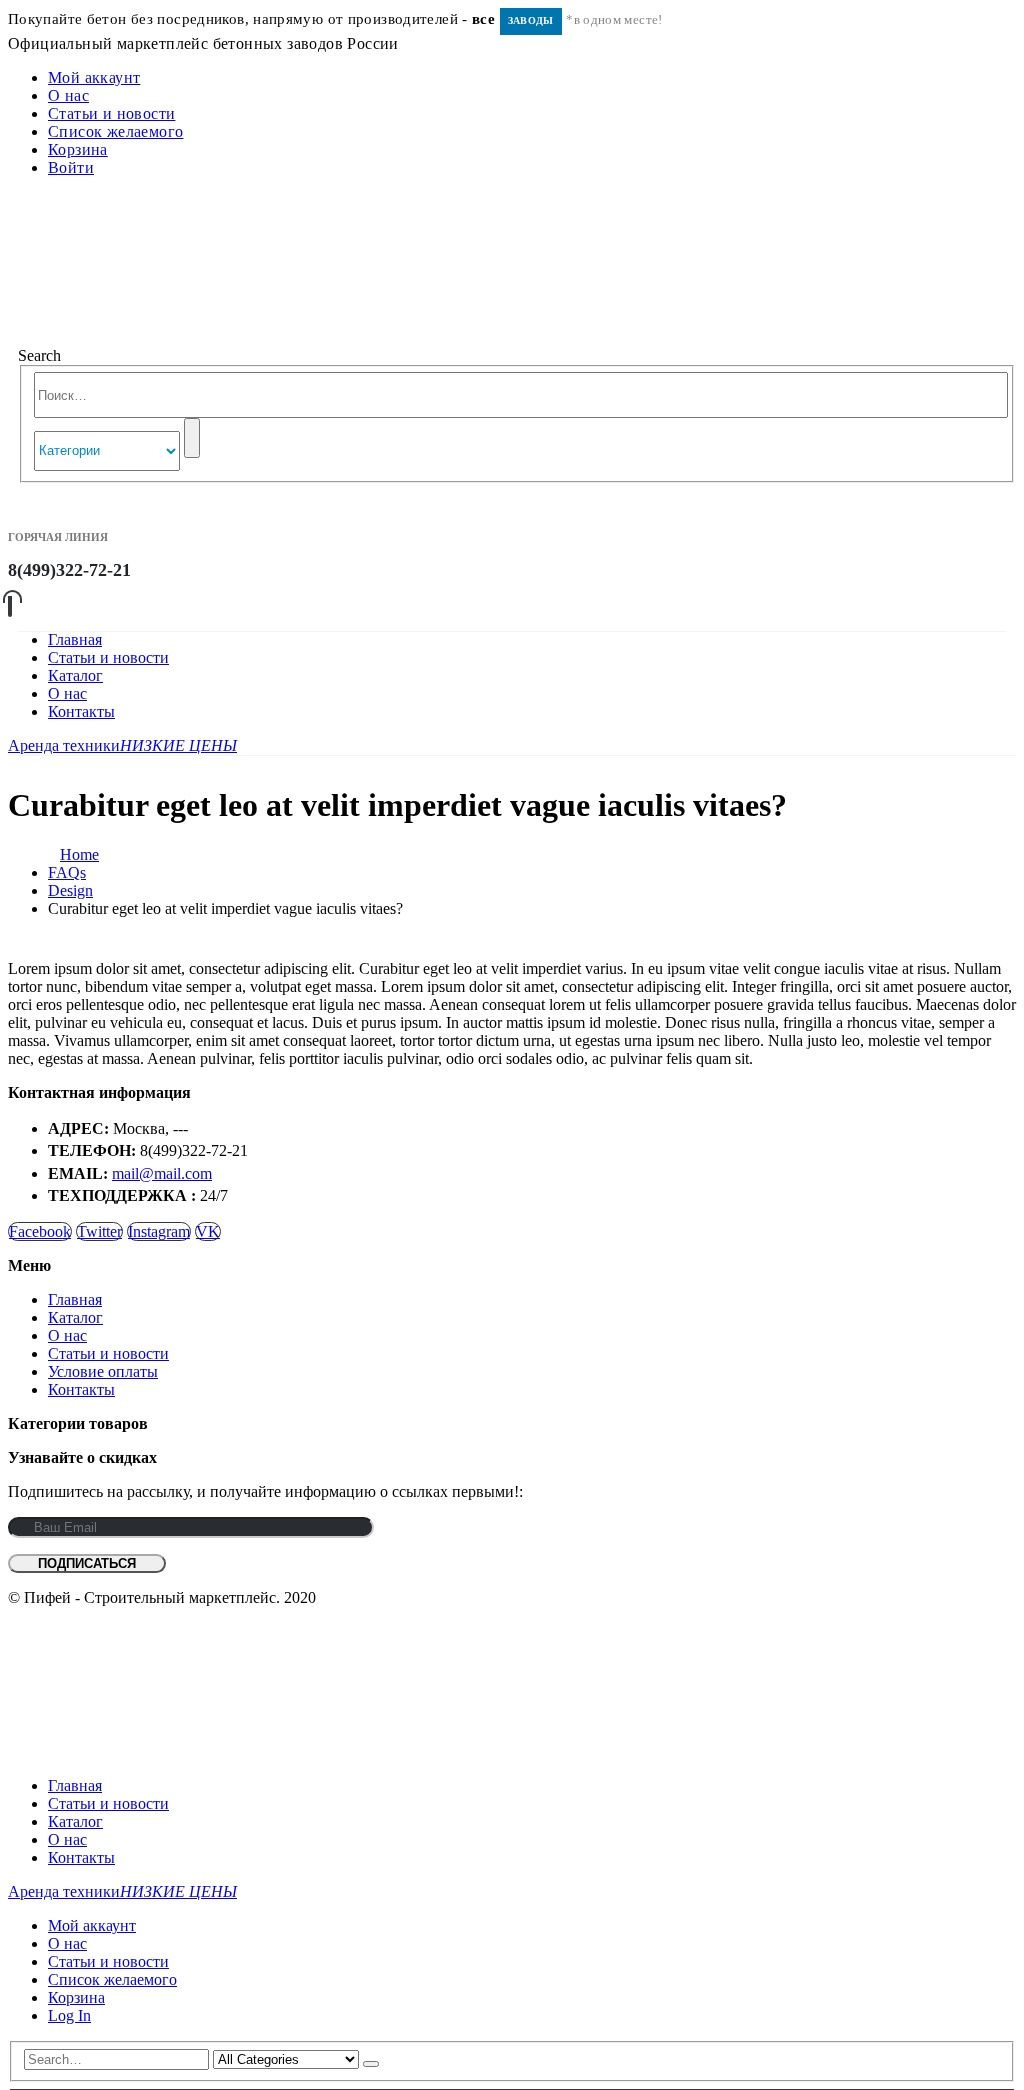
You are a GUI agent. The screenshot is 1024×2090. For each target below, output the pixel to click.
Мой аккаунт (94, 77)
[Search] (192, 438)
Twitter (99, 1231)
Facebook (40, 1231)
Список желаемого (115, 131)
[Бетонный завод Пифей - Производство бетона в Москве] (158, 337)
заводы (531, 20)
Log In (69, 2015)
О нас (68, 95)
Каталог (75, 675)
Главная (75, 639)
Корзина (78, 149)
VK (208, 1231)
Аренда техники (122, 745)
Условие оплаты (103, 1371)
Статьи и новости (111, 113)
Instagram (159, 1231)
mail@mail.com (162, 1173)
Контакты (81, 711)
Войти (71, 167)
